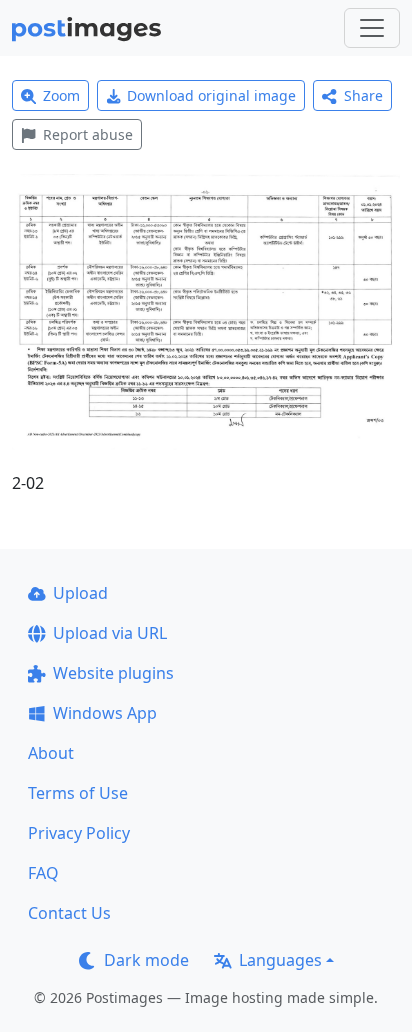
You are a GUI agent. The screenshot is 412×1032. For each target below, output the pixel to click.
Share (363, 95)
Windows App (105, 713)
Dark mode (146, 960)
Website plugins (113, 673)
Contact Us (69, 913)
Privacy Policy (79, 833)
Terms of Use (78, 793)
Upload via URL (110, 633)
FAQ (43, 873)
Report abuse (88, 134)
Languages (280, 960)
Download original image (211, 95)
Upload (80, 593)
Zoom (61, 95)
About (51, 753)
